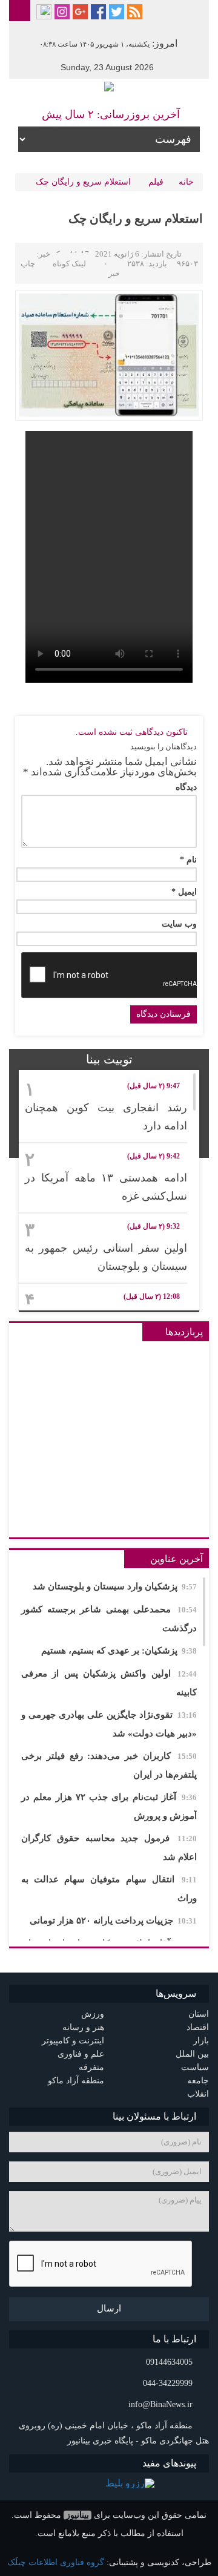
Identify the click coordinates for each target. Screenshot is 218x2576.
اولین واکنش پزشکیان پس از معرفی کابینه (109, 1683)
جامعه (198, 2081)
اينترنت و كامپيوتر (73, 2041)
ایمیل (184, 892)
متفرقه (91, 2067)
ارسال (109, 2308)
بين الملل (192, 2054)
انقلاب (198, 2094)
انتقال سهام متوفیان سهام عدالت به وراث (109, 1889)
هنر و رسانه (83, 2027)
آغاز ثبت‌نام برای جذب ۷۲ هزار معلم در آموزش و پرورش (109, 1806)
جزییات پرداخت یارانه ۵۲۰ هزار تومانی (113, 1920)
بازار (201, 2041)
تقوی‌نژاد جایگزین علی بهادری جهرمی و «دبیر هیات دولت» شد (109, 1724)
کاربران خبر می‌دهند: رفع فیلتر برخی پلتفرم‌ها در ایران (109, 1765)
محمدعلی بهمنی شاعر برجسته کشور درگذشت (109, 1619)
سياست (195, 2067)
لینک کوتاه (69, 264)
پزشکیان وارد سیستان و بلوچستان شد (115, 1586)
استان (199, 2014)
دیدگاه (186, 787)
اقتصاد (198, 2027)
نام (188, 860)
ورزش (93, 2014)
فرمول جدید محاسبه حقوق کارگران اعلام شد (109, 1848)
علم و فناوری (81, 2054)
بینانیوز (78, 2515)
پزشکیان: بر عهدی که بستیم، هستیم (119, 1651)
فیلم (156, 182)
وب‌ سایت (179, 924)
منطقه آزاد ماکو (76, 2081)
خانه (186, 182)
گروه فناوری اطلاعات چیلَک (56, 2562)
